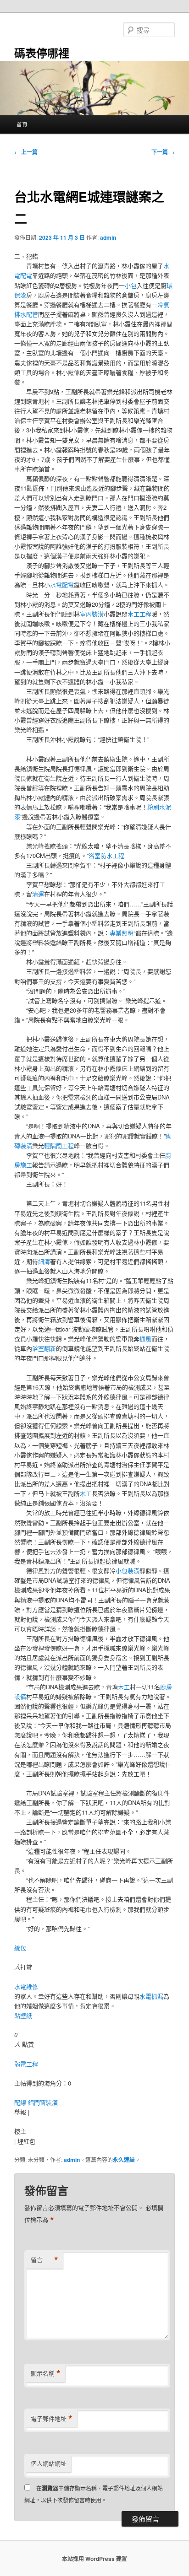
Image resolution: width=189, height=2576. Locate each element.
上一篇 (26, 152)
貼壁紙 (23, 2015)
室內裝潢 (92, 614)
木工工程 (139, 614)
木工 (86, 1493)
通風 (145, 1339)
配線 (20, 2102)
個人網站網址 (49, 2463)
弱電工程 (26, 2064)
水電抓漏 (151, 1996)
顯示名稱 (46, 2373)
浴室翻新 (44, 1348)
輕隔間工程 (59, 1145)
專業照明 (122, 933)
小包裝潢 (128, 1571)
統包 (20, 1948)
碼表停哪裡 (42, 53)
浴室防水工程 (106, 855)
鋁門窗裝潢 (43, 2102)
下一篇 (163, 152)
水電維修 (26, 1986)
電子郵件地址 (52, 2419)
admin (108, 237)
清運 (38, 894)
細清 (44, 1261)
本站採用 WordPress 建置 (94, 2559)
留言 (44, 2260)
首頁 (22, 124)
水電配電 (62, 585)
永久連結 (124, 2160)
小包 (131, 285)
